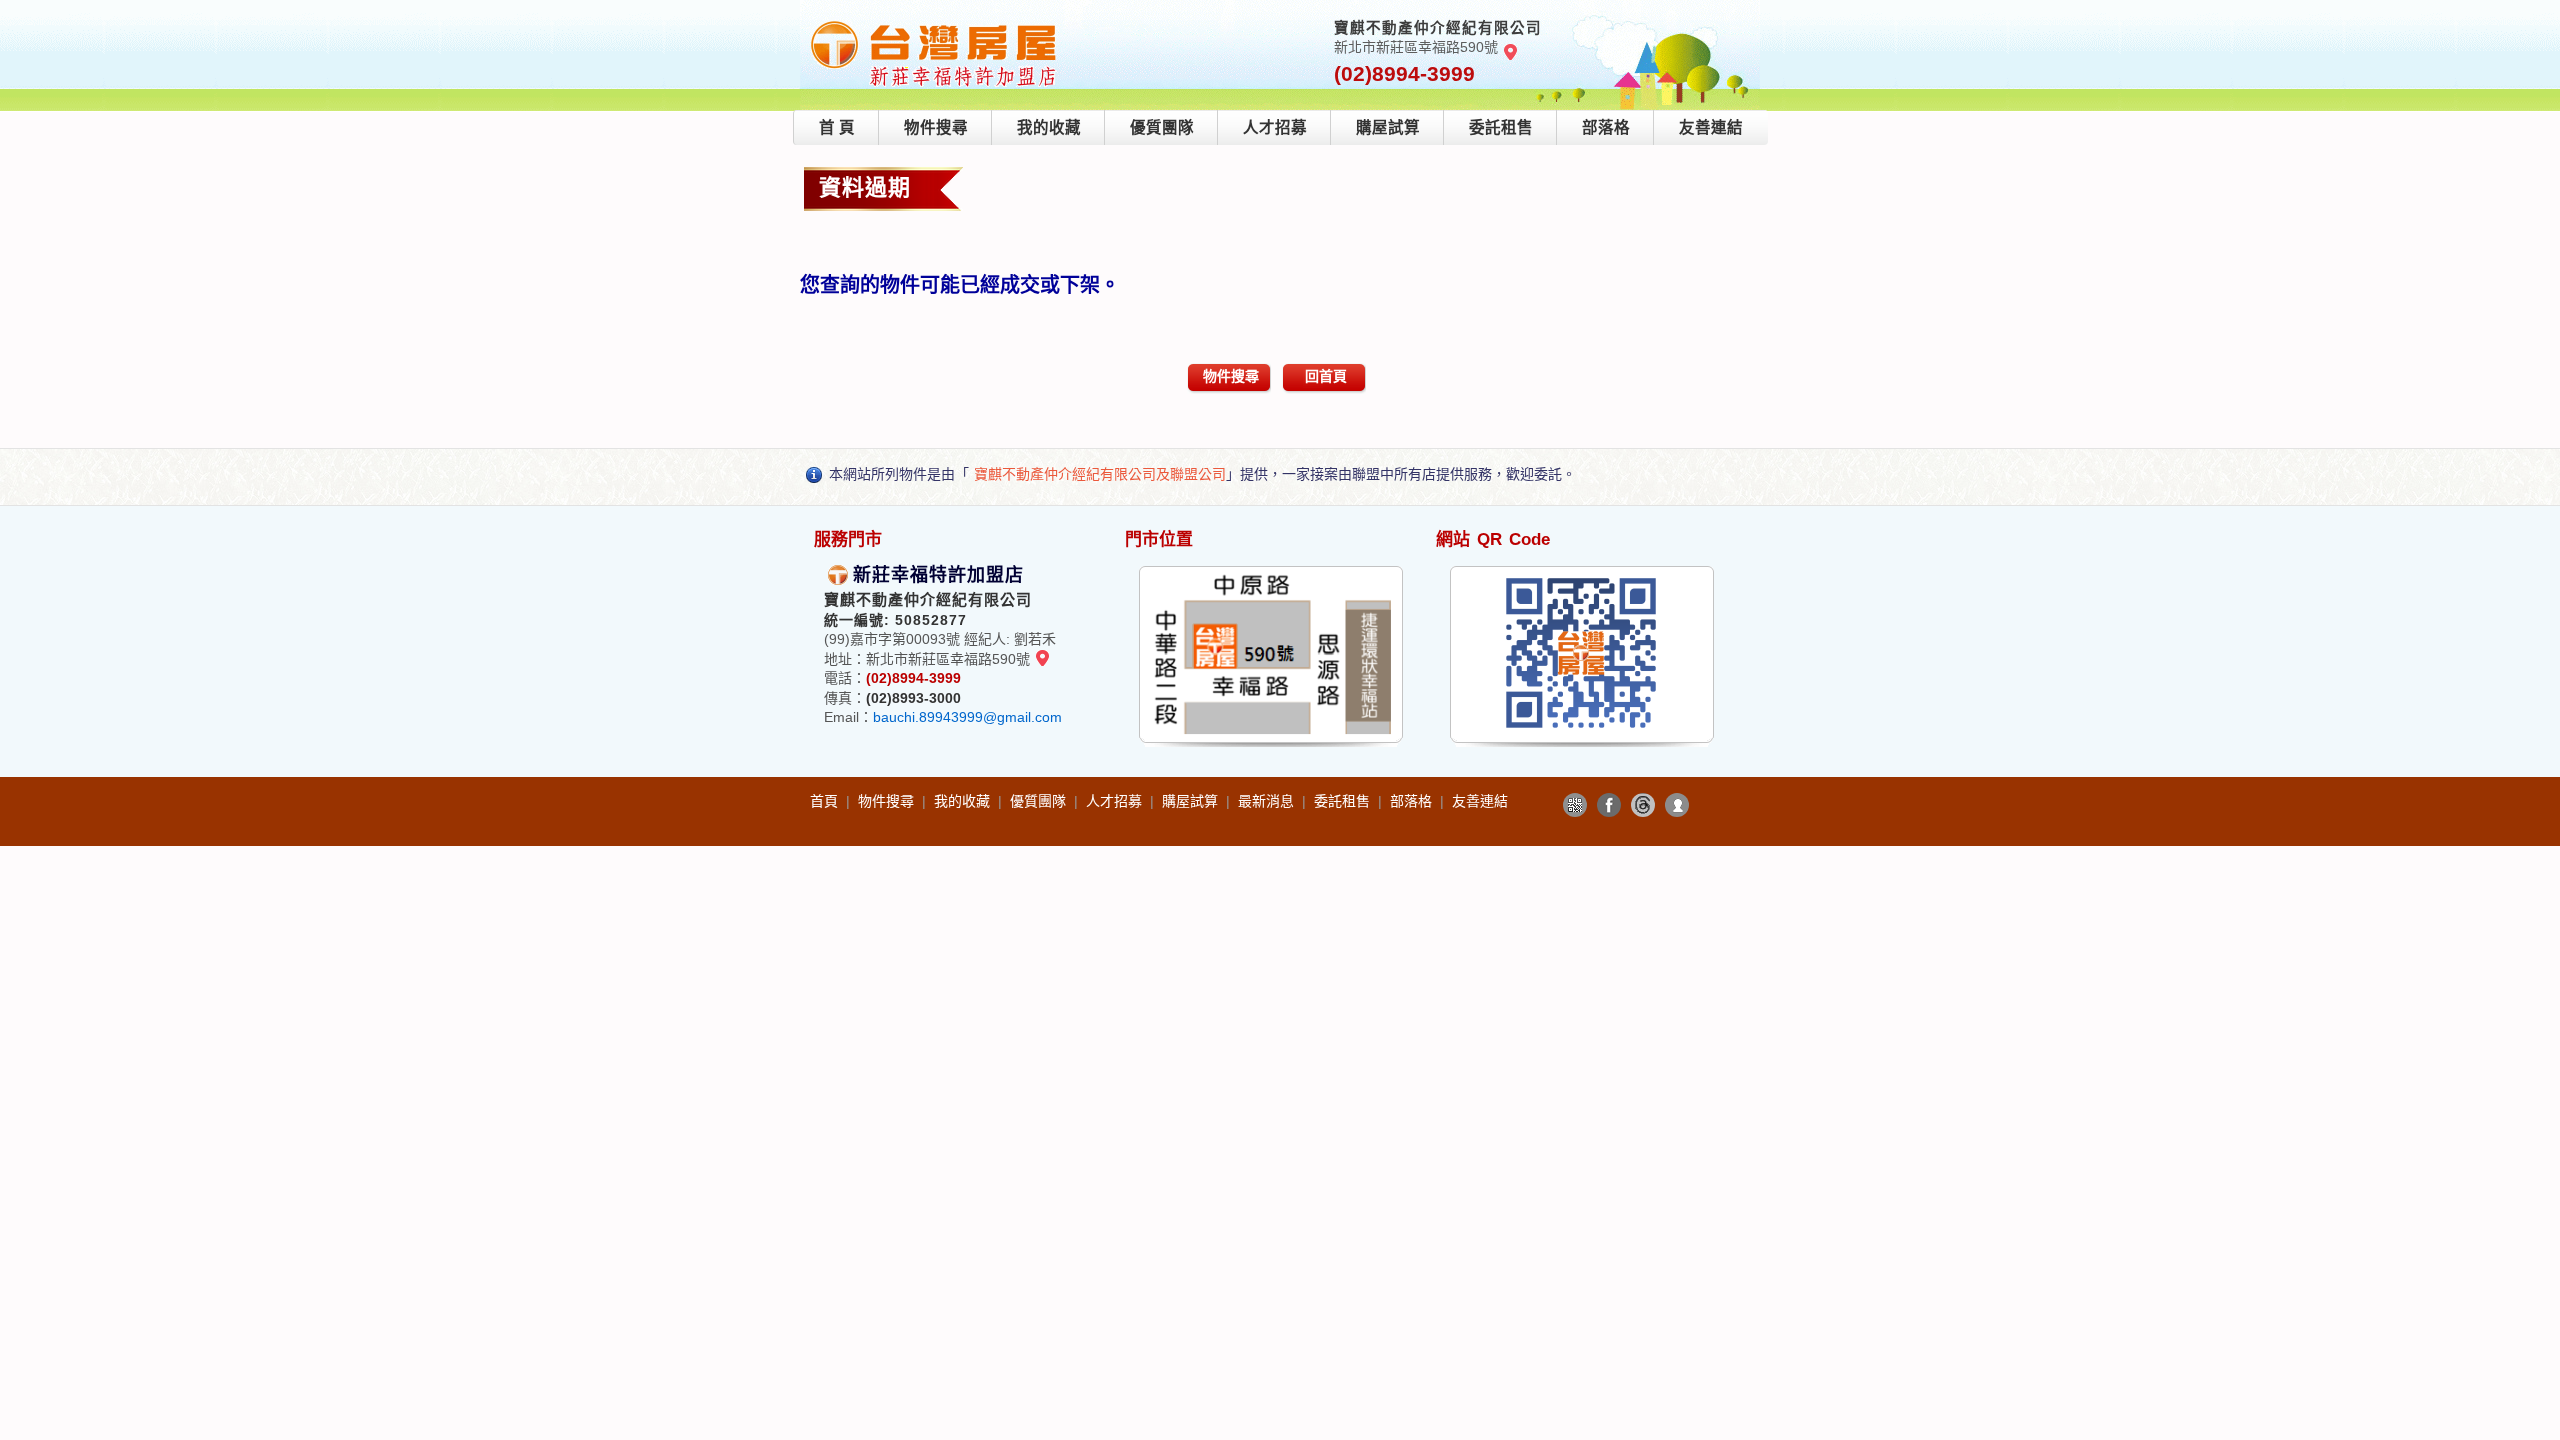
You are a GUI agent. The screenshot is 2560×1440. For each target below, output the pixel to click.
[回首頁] (934, 23)
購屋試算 (1388, 127)
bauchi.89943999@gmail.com (967, 717)
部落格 (1606, 127)
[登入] (1677, 805)
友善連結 (1711, 127)
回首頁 (1326, 376)
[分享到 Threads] (1643, 805)
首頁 (826, 801)
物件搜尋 (936, 127)
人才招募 (1275, 127)
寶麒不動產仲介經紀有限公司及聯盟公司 (1100, 474)
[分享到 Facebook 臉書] (1609, 805)
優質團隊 (1162, 127)
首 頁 (837, 127)
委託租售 (1501, 127)
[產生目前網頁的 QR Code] (1575, 805)
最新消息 (1268, 801)
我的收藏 (1049, 127)
